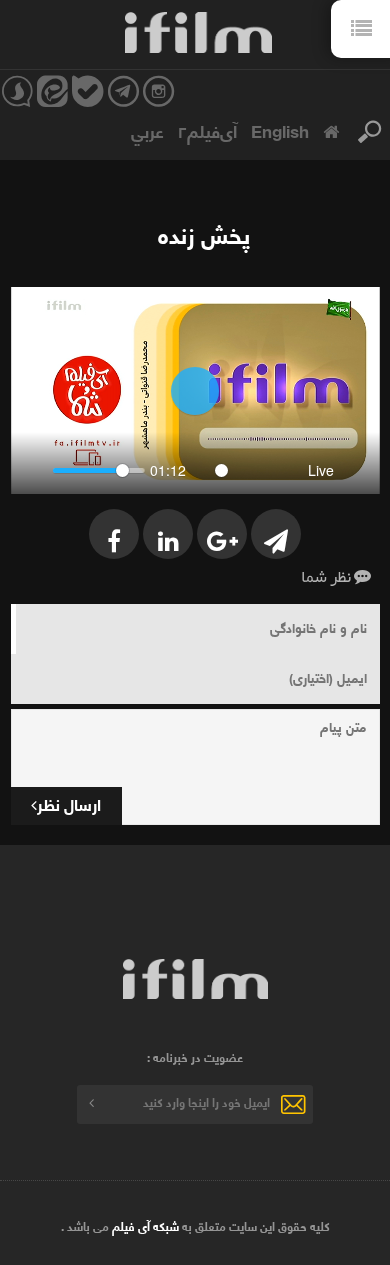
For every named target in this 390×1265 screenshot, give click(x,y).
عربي (147, 130)
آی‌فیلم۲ (207, 130)
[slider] (99, 470)
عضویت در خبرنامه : (195, 1057)
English (280, 130)
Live (321, 470)
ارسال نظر (69, 803)
